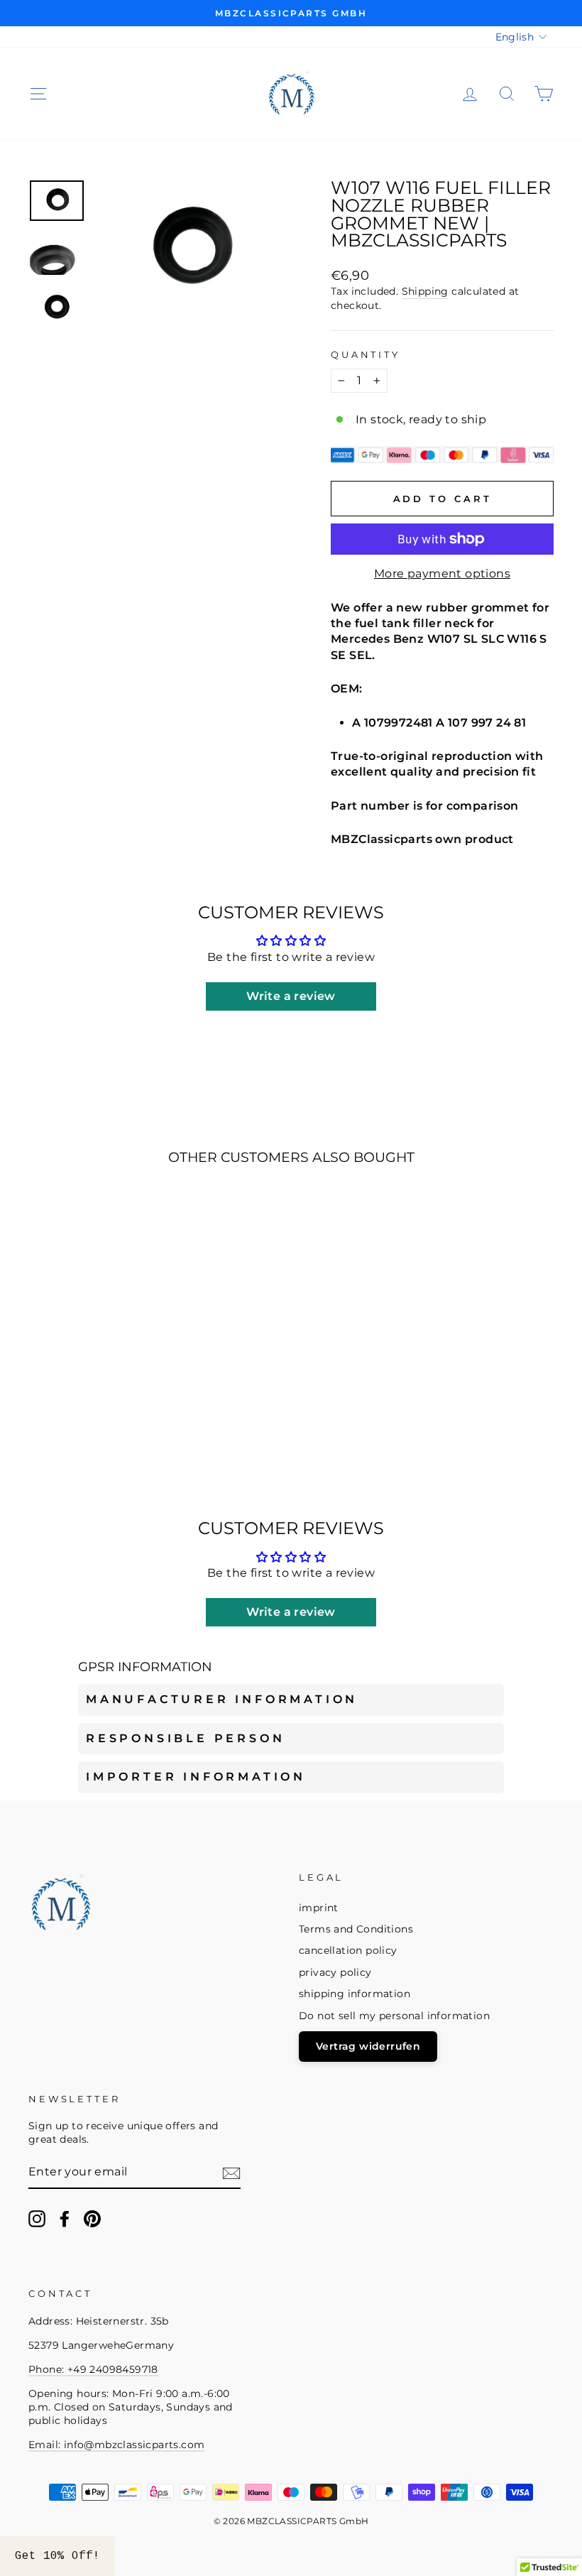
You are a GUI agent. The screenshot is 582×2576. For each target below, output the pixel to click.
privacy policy (335, 1972)
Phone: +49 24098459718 (93, 2369)
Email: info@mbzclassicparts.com (116, 2445)
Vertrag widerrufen (368, 2046)
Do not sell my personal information (394, 2016)
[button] (57, 2556)
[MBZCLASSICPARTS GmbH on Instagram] (37, 2219)
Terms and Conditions (356, 1929)
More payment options (442, 574)
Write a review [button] (291, 996)
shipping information (355, 1994)
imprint (319, 1908)
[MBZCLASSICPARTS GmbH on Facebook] (65, 2219)
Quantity (366, 355)
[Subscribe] (231, 2173)
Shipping (425, 291)
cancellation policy (348, 1950)
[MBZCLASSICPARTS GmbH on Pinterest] (92, 2219)
